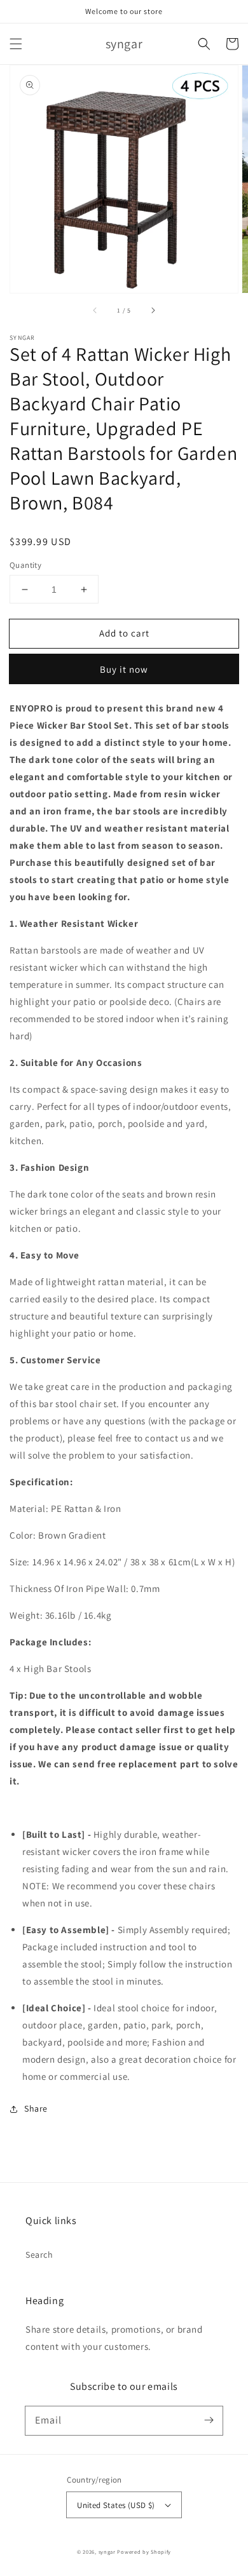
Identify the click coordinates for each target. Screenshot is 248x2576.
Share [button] (36, 2108)
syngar (107, 2552)
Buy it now (124, 669)
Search (39, 2255)
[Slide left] (95, 311)
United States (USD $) (116, 2505)
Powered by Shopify (144, 2552)
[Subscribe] (209, 2420)
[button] (16, 44)
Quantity (25, 565)
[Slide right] (153, 311)
